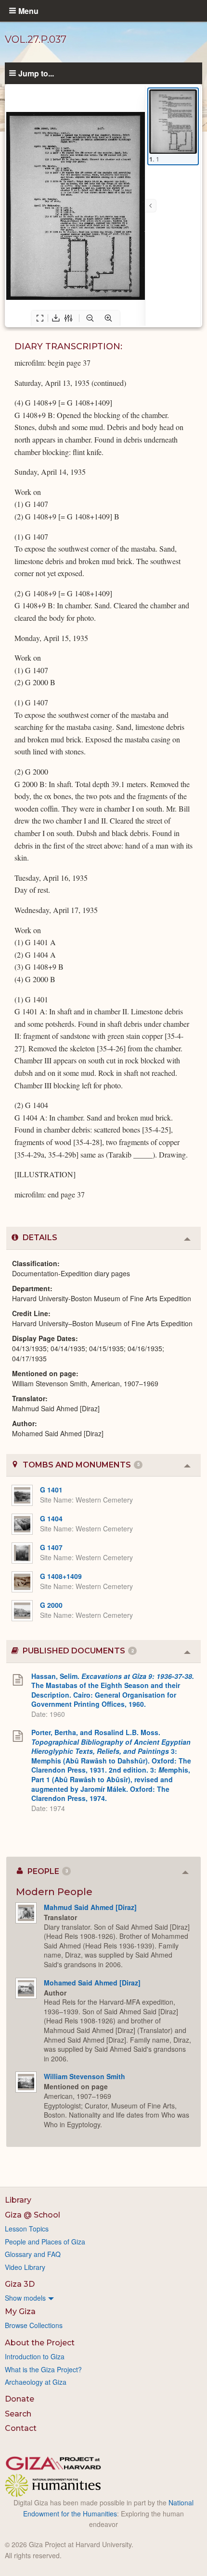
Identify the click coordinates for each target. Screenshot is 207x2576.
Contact (21, 2428)
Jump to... (36, 73)
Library (18, 2200)
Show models (25, 2298)
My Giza (20, 2311)
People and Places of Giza (45, 2242)
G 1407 (51, 1547)
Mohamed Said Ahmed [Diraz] (92, 1983)
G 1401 (51, 1490)
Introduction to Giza (35, 2356)
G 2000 (51, 1605)
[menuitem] (103, 2298)
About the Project (40, 2343)
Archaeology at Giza (36, 2382)
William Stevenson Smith (84, 2076)
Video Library (25, 2267)
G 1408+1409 (61, 1576)
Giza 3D (20, 2284)
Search (18, 2414)
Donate (19, 2399)
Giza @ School (32, 2215)
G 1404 (51, 1518)
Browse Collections (34, 2325)
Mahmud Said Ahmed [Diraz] (90, 1907)
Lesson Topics (27, 2229)
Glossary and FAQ (33, 2254)
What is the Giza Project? (43, 2369)
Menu (28, 11)
